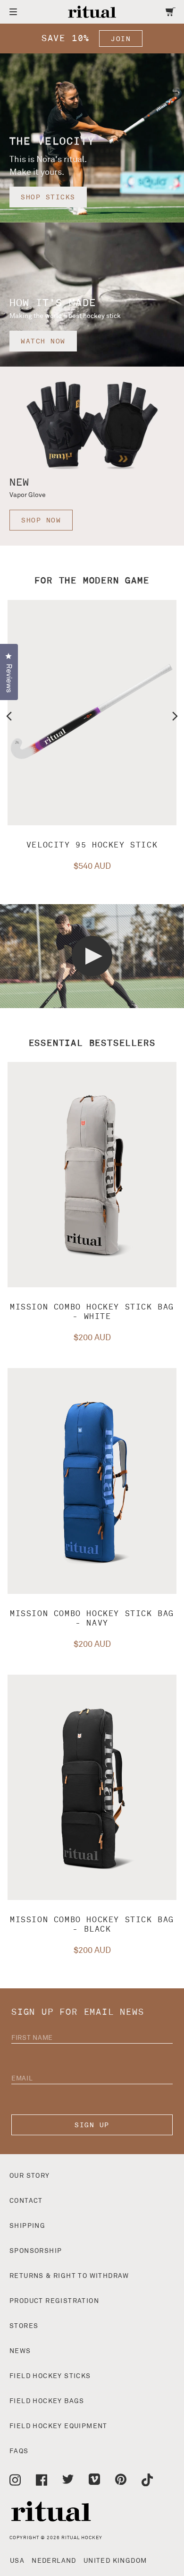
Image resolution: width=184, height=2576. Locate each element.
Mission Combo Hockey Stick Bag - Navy (92, 1618)
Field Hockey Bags (47, 2401)
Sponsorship (36, 2251)
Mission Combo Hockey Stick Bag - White (92, 1312)
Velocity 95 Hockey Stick (92, 845)
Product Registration (54, 2301)
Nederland (54, 2561)
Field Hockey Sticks (50, 2376)
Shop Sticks (48, 197)
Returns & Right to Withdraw (69, 2276)
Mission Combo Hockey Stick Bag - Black (92, 1925)
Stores (24, 2326)
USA (17, 2561)
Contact (26, 2201)
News (20, 2351)
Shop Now (41, 520)
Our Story (30, 2176)
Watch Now (43, 341)
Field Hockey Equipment (59, 2426)
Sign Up (92, 2125)
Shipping (27, 2226)
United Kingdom (115, 2561)
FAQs (19, 2451)
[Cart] (171, 12)
